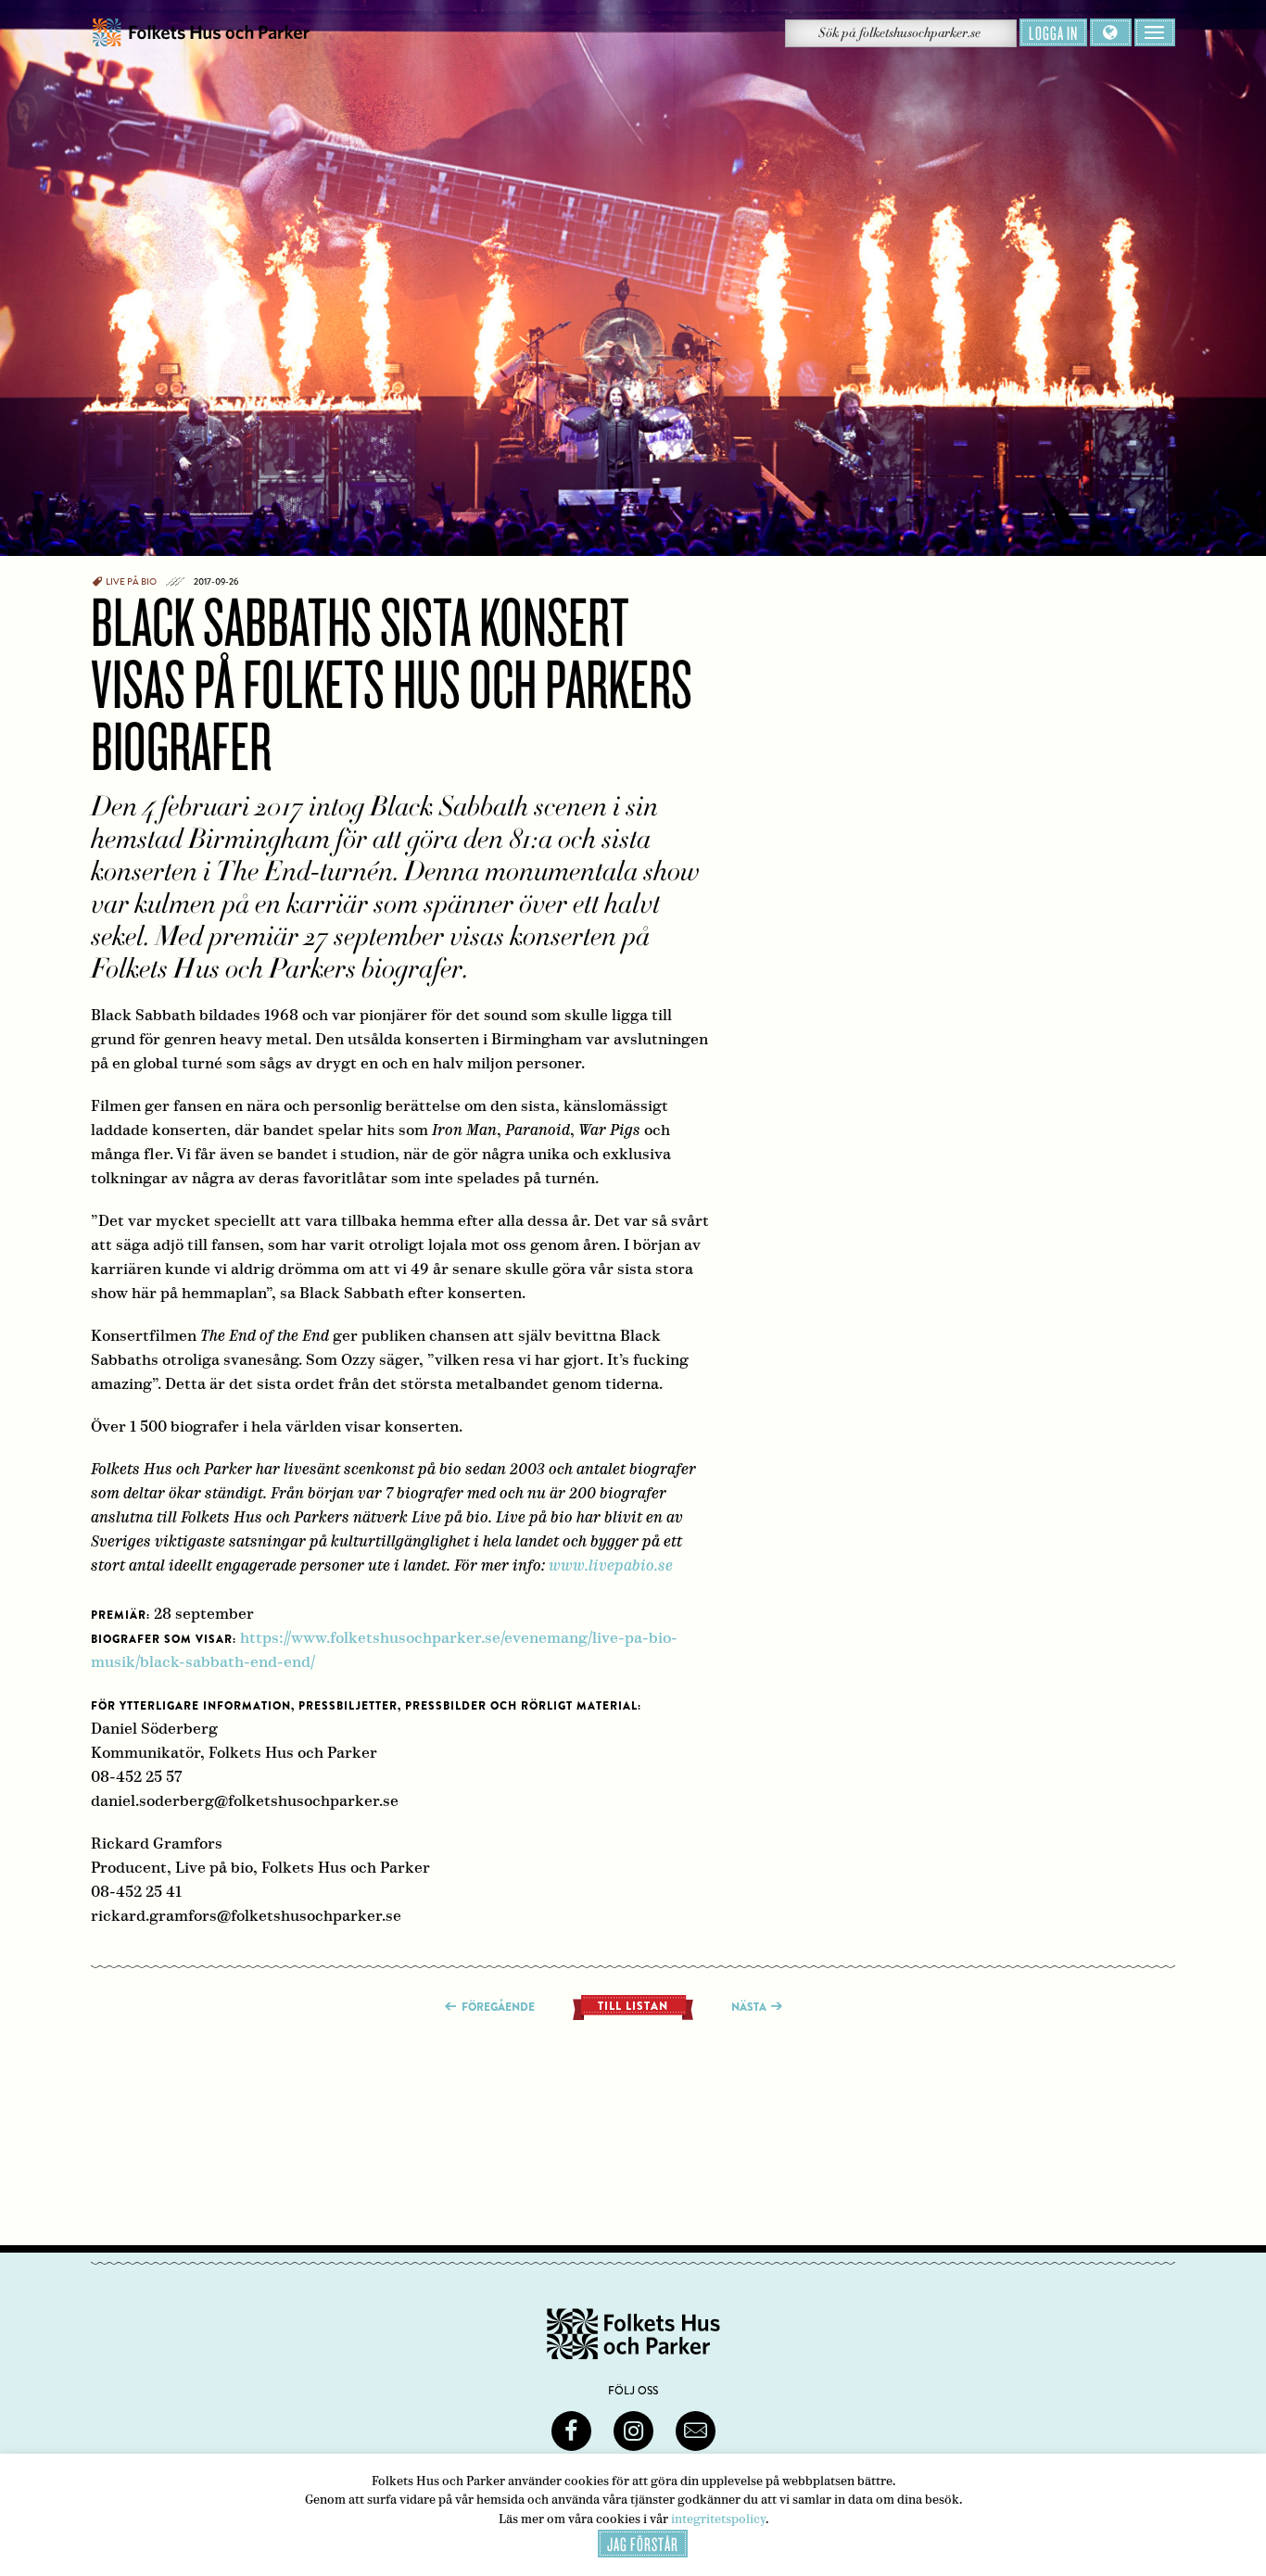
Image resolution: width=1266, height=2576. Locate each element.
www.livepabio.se (611, 1566)
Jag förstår (643, 2544)
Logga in (1053, 32)
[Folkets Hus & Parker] (201, 33)
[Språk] (1111, 32)
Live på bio (131, 582)
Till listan (633, 2006)
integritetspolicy (718, 2519)
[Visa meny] (1155, 32)
